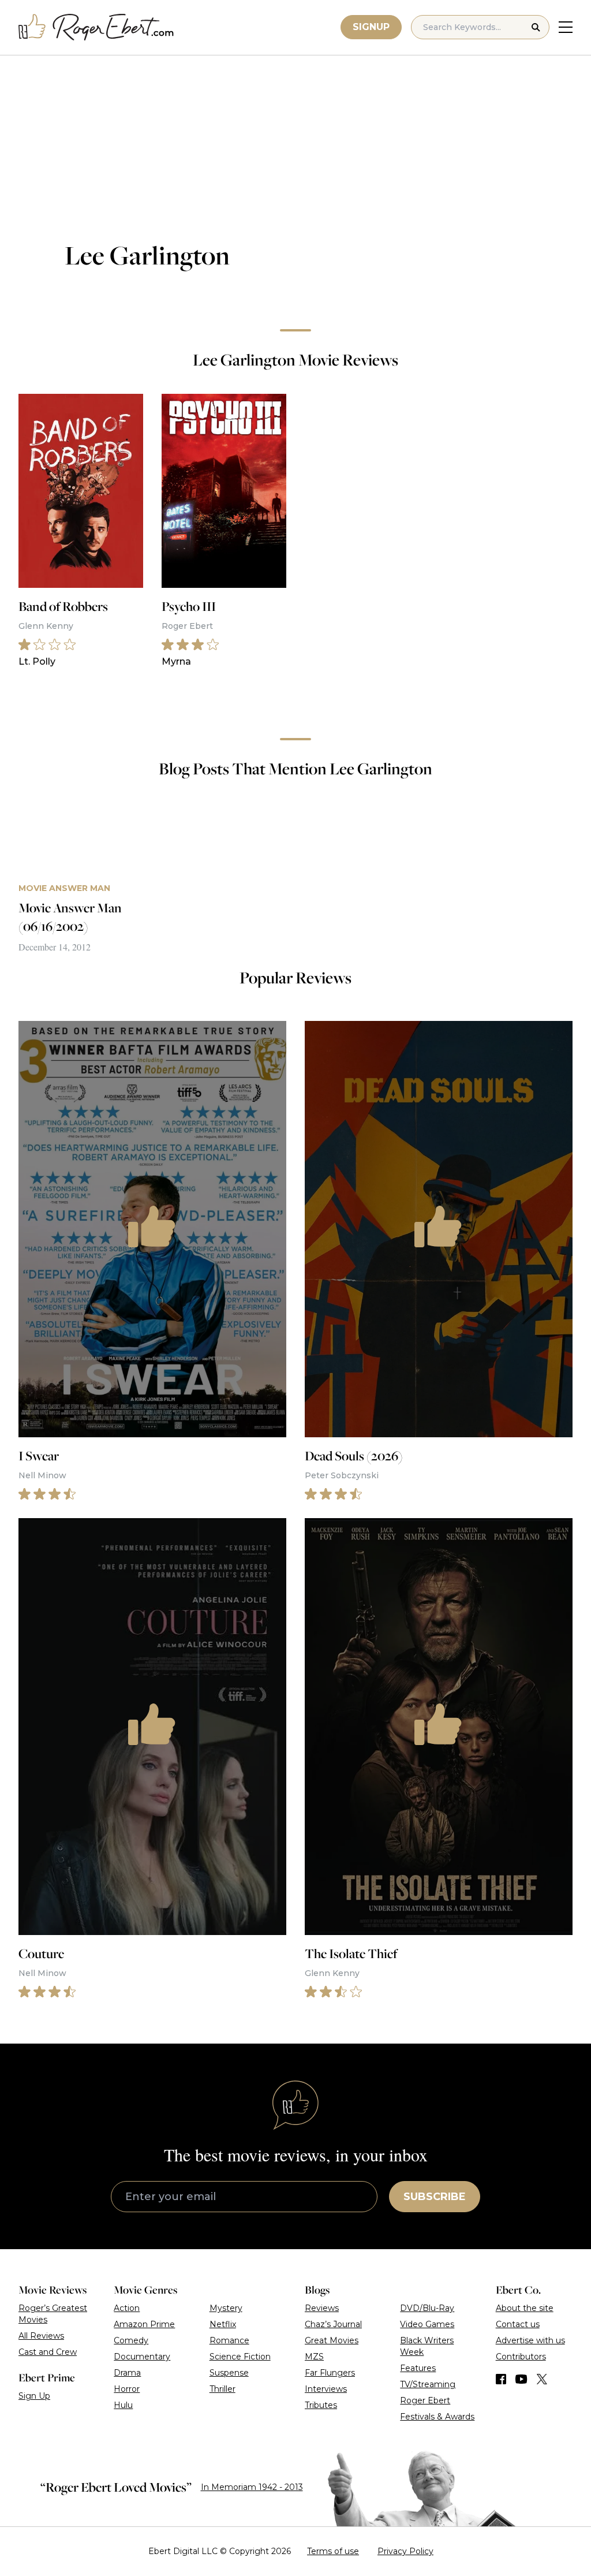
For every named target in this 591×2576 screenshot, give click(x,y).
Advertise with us (530, 2340)
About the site (525, 2308)
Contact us (518, 2324)
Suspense (229, 2373)
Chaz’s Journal (333, 2324)
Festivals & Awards (437, 2417)
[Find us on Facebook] (501, 2379)
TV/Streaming (428, 2384)
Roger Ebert (425, 2400)
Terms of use (333, 2551)
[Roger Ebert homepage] (96, 27)
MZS (314, 2357)
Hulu (123, 2405)
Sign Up (34, 2396)
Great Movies (332, 2340)
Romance (229, 2340)
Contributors (521, 2357)
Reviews (322, 2308)
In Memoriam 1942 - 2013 (252, 2487)
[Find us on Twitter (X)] (542, 2379)
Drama (127, 2373)
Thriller (222, 2389)
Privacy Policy (405, 2551)
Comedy (131, 2340)
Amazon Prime (144, 2324)
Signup (371, 27)
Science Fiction (240, 2357)
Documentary (142, 2357)
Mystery (226, 2308)
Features (418, 2368)
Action (127, 2308)
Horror (127, 2389)
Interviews (326, 2389)
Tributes (321, 2405)
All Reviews (41, 2336)
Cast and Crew (48, 2352)
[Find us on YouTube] (521, 2379)
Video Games (427, 2324)
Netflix (223, 2324)
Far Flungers (330, 2373)
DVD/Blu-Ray (427, 2308)
